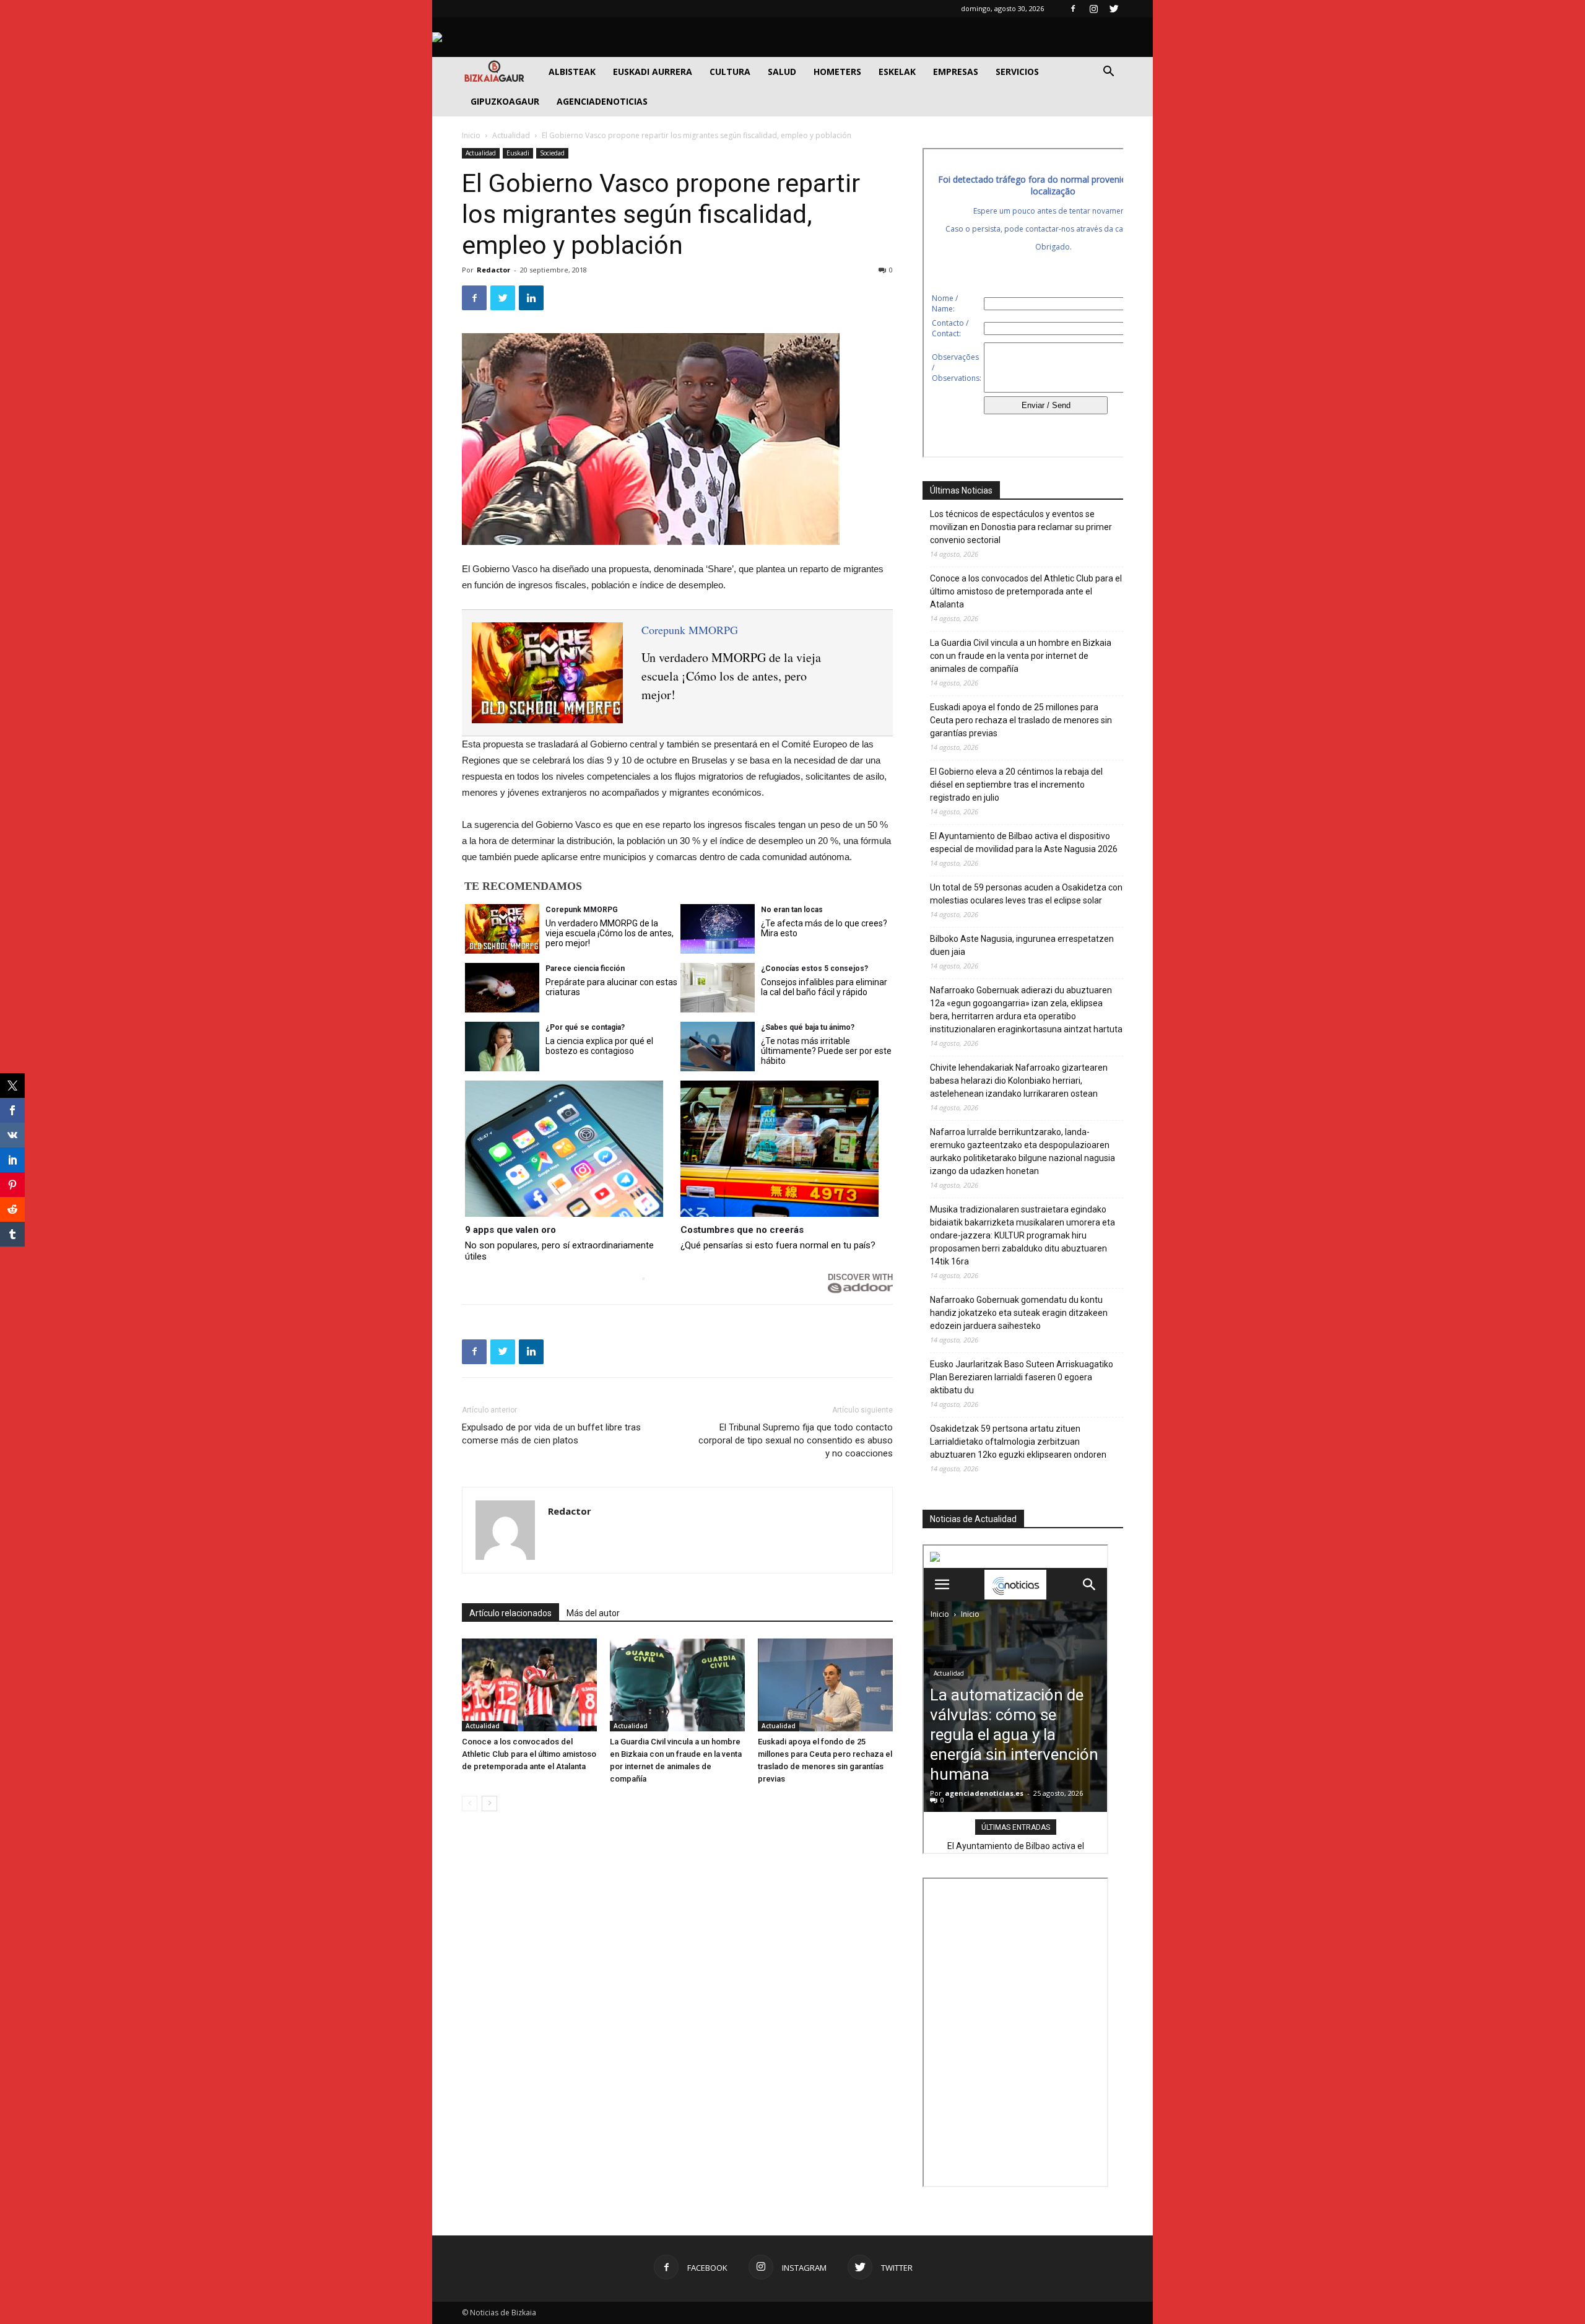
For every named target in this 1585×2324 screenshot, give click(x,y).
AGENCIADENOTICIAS (602, 101)
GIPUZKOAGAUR (505, 101)
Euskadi (518, 153)
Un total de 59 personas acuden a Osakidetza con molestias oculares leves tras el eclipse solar (1026, 894)
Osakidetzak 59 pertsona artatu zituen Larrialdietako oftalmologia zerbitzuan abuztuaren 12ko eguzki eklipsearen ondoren (1018, 1442)
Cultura (730, 72)
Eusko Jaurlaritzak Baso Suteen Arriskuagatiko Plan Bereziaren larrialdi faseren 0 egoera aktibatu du (1022, 1377)
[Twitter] (1114, 9)
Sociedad (552, 153)
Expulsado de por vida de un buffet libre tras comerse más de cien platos (551, 1434)
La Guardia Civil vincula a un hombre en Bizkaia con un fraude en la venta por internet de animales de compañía (1021, 656)
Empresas (956, 72)
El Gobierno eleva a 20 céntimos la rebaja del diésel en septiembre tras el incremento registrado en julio (1016, 785)
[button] (1108, 73)
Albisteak (572, 72)
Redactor (493, 270)
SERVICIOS (1017, 72)
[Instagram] (1093, 9)
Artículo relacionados (510, 1613)
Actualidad (511, 135)
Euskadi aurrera (653, 72)
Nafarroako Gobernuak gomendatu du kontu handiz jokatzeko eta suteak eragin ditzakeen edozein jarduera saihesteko (1019, 1313)
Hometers (837, 72)
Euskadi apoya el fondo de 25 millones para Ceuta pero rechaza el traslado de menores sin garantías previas (1021, 720)
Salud (782, 72)
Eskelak (897, 72)
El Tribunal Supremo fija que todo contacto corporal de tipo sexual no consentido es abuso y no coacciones (796, 1440)
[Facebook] (1073, 9)
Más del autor (593, 1613)
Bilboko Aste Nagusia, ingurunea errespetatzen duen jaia (1022, 945)
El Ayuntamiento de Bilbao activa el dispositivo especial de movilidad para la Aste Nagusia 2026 (1024, 842)
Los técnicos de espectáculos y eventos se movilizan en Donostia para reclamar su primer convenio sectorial (1021, 527)
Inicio (471, 135)
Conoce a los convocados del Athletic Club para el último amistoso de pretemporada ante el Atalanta (529, 1754)
